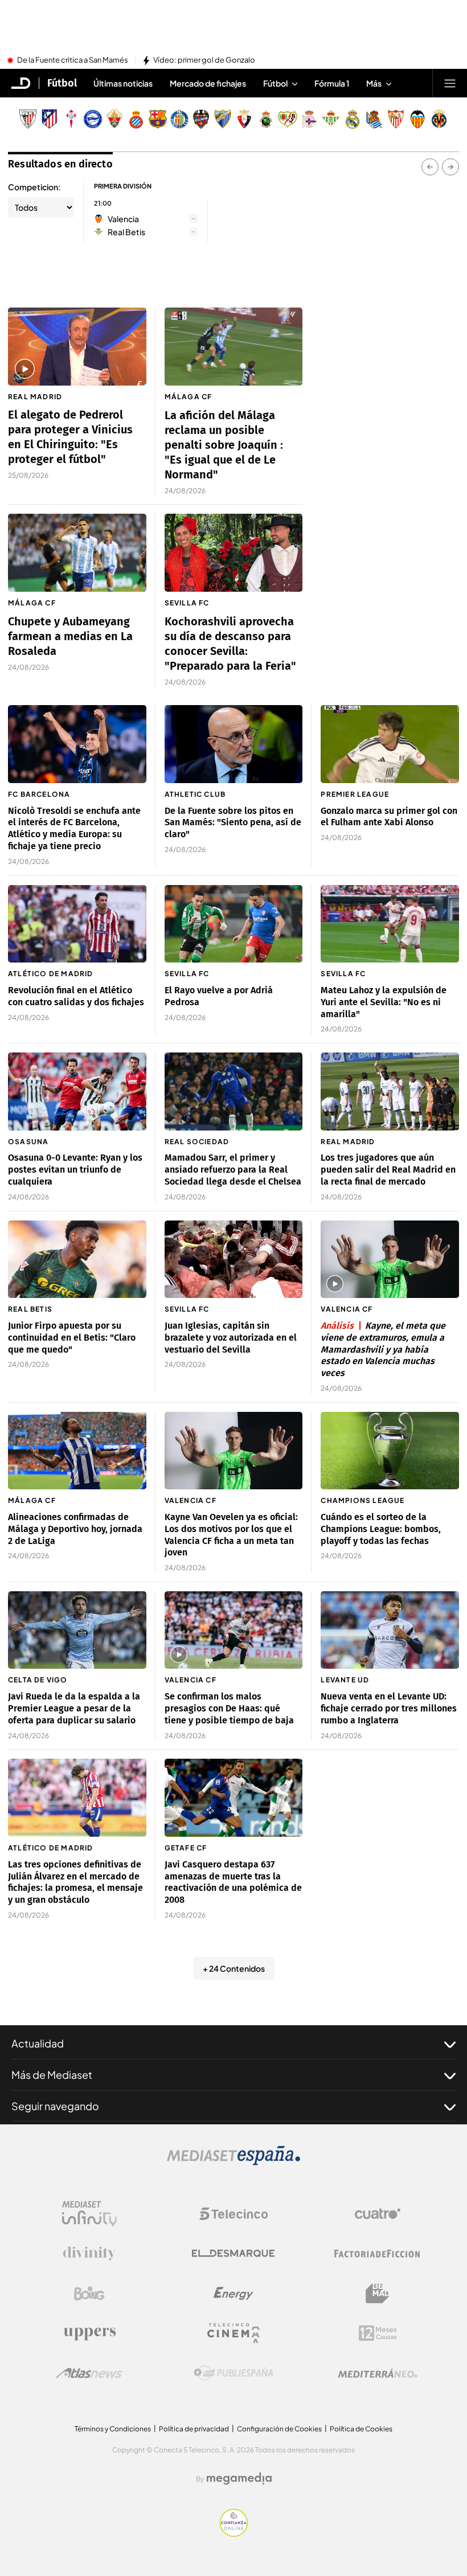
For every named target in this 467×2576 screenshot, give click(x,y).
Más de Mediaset (52, 2075)
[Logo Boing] (89, 2294)
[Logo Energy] (233, 2294)
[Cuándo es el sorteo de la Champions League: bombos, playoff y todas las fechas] (390, 1451)
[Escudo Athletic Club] (28, 119)
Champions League (362, 1500)
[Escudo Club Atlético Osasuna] (244, 119)
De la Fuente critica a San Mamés (73, 60)
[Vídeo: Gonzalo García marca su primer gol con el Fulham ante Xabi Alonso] (390, 744)
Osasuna (28, 1142)
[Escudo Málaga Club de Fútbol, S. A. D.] (223, 119)
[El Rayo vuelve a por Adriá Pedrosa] (234, 924)
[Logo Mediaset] (233, 2162)
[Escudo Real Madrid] (353, 119)
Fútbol (62, 83)
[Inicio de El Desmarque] (21, 83)
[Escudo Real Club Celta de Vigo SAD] (71, 119)
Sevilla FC (187, 603)
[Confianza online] (234, 2533)
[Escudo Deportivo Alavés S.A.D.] (93, 119)
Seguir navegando (55, 2106)
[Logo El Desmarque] (233, 2253)
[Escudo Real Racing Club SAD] (266, 119)
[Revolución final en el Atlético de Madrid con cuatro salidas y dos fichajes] (77, 924)
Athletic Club (195, 794)
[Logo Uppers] (89, 2333)
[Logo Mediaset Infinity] (89, 2214)
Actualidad (38, 2043)
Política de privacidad (194, 2429)
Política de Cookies (361, 2429)
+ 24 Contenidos (234, 1968)
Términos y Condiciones (113, 2429)
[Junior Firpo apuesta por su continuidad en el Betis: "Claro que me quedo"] (77, 1259)
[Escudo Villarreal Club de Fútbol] (439, 119)
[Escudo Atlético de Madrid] (50, 119)
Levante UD (345, 1680)
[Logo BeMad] (378, 2294)
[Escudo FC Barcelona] (158, 119)
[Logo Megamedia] (239, 2479)
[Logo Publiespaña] (233, 2373)
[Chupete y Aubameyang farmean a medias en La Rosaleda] (77, 552)
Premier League (355, 794)
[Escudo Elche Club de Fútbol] (114, 119)
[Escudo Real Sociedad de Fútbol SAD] (374, 119)
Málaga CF (189, 397)
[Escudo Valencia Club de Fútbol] (417, 119)
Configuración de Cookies (279, 2429)
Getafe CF (186, 1848)
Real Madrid (35, 397)
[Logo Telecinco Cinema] (233, 2333)
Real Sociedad (197, 1142)
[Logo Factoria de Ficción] (378, 2254)
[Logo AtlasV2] (89, 2373)
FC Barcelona (39, 794)
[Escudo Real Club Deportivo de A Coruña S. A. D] (309, 119)
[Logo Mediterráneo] (378, 2373)
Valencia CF (347, 1309)
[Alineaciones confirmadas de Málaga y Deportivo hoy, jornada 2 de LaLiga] (77, 1451)
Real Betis (30, 1309)
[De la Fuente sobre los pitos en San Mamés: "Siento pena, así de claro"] (234, 744)
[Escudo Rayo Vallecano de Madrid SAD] (288, 119)
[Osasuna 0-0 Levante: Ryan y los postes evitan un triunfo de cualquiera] (77, 1091)
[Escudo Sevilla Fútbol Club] (396, 119)
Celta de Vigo (38, 1680)
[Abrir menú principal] (450, 83)
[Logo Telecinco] (233, 2214)
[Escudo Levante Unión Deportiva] (201, 119)
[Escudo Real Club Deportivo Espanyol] (136, 119)
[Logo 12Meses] (378, 2333)
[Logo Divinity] (89, 2254)
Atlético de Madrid (51, 974)
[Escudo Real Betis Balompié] (331, 119)
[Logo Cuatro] (378, 2214)
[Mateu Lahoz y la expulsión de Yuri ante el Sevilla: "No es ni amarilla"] (390, 924)
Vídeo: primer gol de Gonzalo (204, 60)
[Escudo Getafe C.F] (179, 119)
